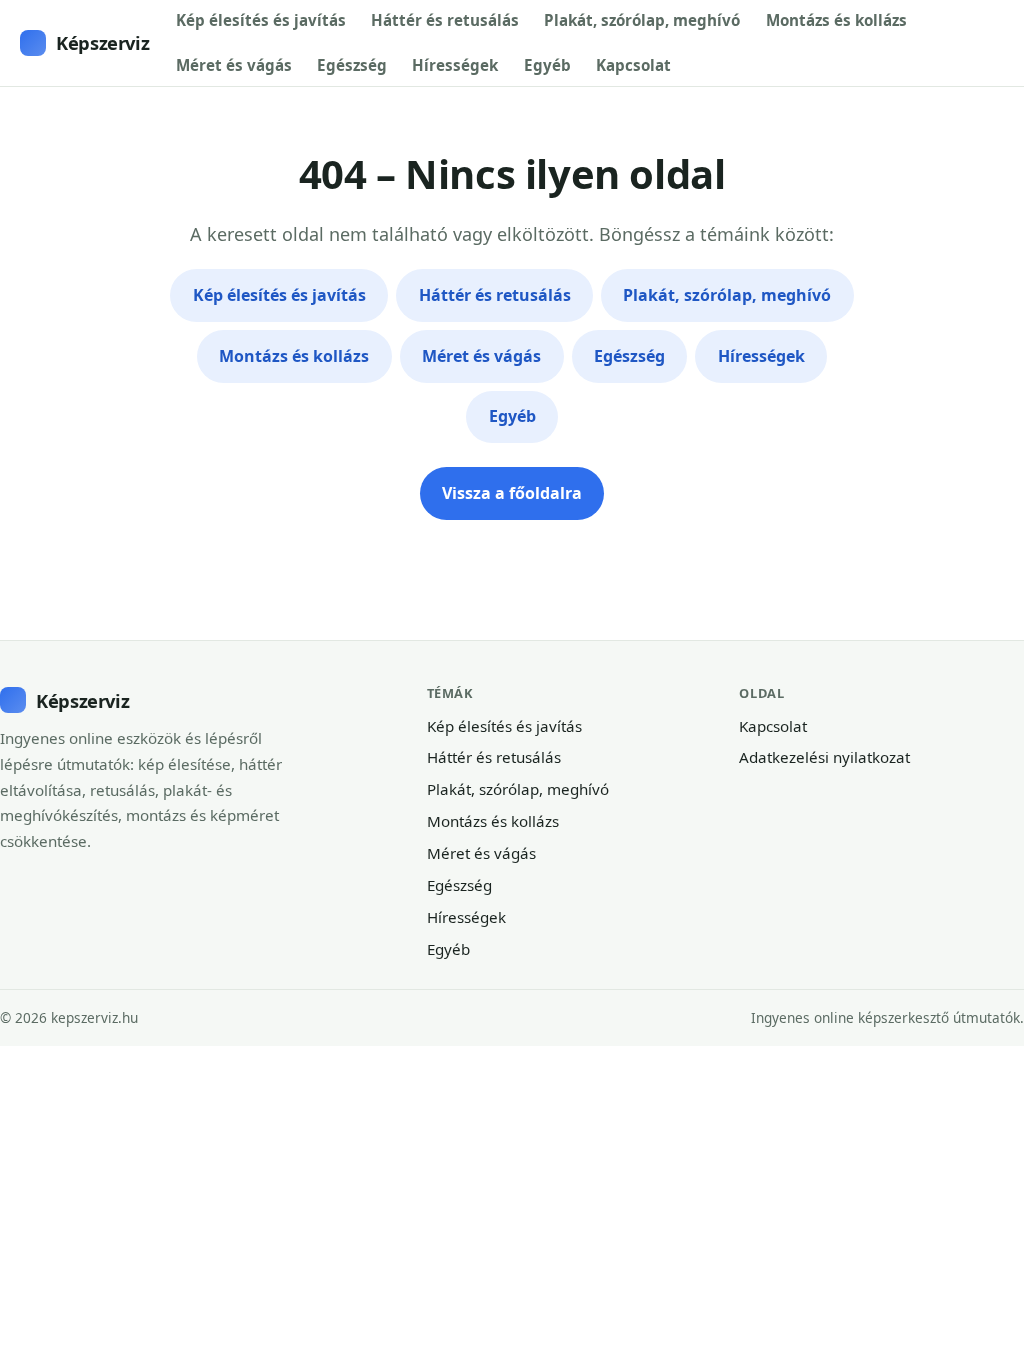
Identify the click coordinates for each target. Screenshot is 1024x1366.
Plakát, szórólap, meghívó (642, 20)
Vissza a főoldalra (512, 493)
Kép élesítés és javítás (261, 20)
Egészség (352, 65)
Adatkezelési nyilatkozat (824, 757)
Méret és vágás (234, 65)
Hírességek (455, 65)
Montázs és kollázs (836, 20)
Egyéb (547, 65)
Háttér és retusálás (445, 20)
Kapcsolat (633, 65)
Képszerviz (102, 42)
